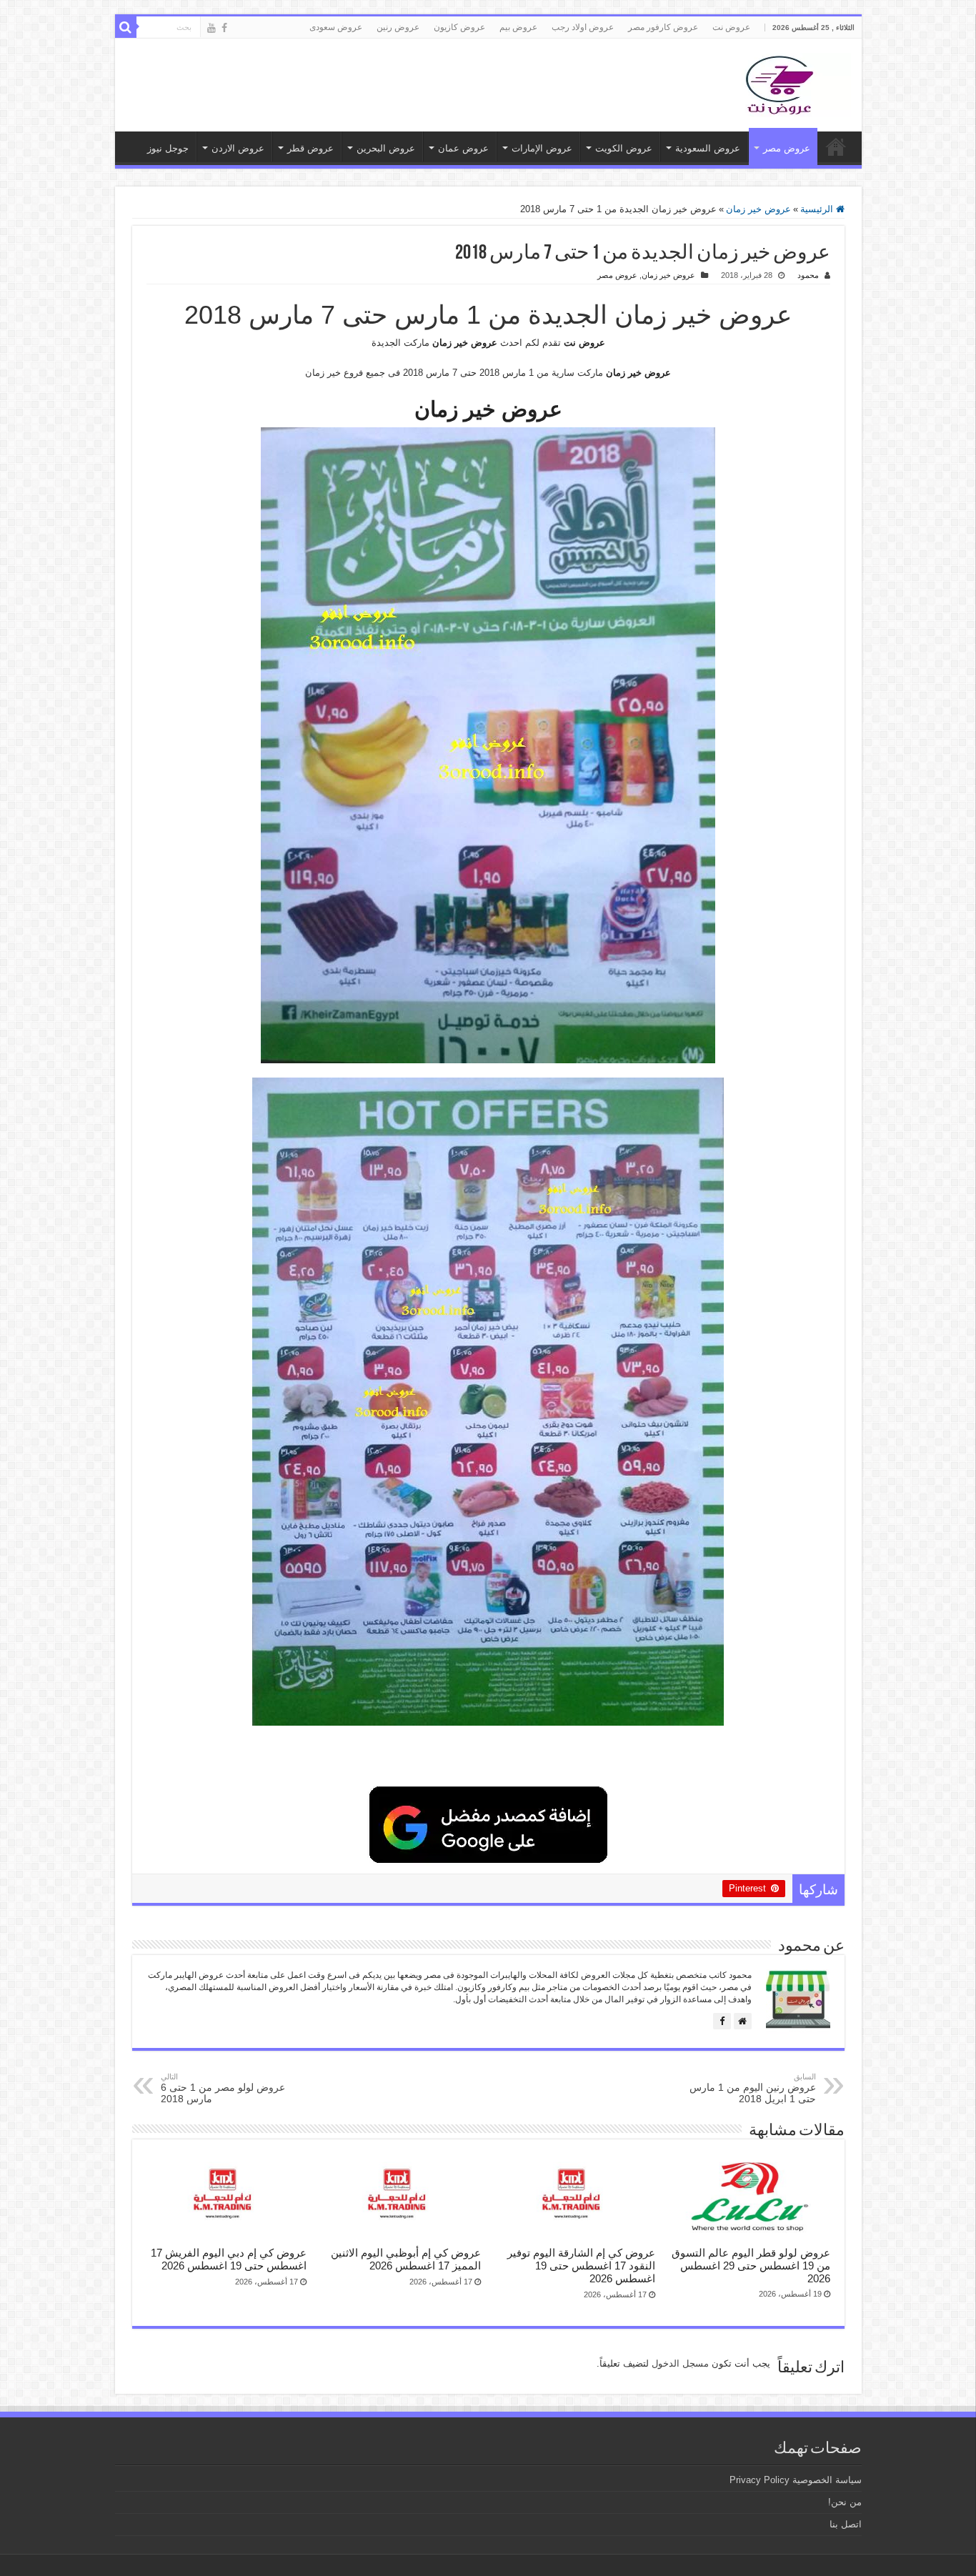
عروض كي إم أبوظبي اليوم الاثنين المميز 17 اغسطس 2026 (406, 2259)
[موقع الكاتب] (743, 2021)
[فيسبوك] (722, 2021)
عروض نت (731, 27)
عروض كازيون (459, 27)
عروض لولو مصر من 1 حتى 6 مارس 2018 (223, 2088)
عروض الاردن (238, 148)
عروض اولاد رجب (583, 27)
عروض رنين (398, 27)
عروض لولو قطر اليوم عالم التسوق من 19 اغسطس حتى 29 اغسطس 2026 (751, 2266)
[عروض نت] (780, 82)
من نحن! (845, 2502)
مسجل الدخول (680, 2363)
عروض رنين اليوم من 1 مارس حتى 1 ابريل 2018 (753, 2088)
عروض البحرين (386, 148)
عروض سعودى (336, 27)
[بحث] (126, 27)
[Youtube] (211, 28)
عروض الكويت (624, 148)
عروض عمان (463, 148)
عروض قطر (310, 148)
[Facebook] (224, 28)
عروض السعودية (708, 148)
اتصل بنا (846, 2524)
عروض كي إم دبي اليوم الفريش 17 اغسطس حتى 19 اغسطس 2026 (229, 2259)
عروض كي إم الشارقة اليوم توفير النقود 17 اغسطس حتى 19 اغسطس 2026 (581, 2266)
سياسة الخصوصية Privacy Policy (796, 2480)
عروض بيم (518, 27)
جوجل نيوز (168, 148)
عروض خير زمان (758, 209)
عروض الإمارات (542, 148)
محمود (808, 275)
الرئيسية (818, 209)
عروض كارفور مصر (663, 27)
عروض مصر (787, 148)
